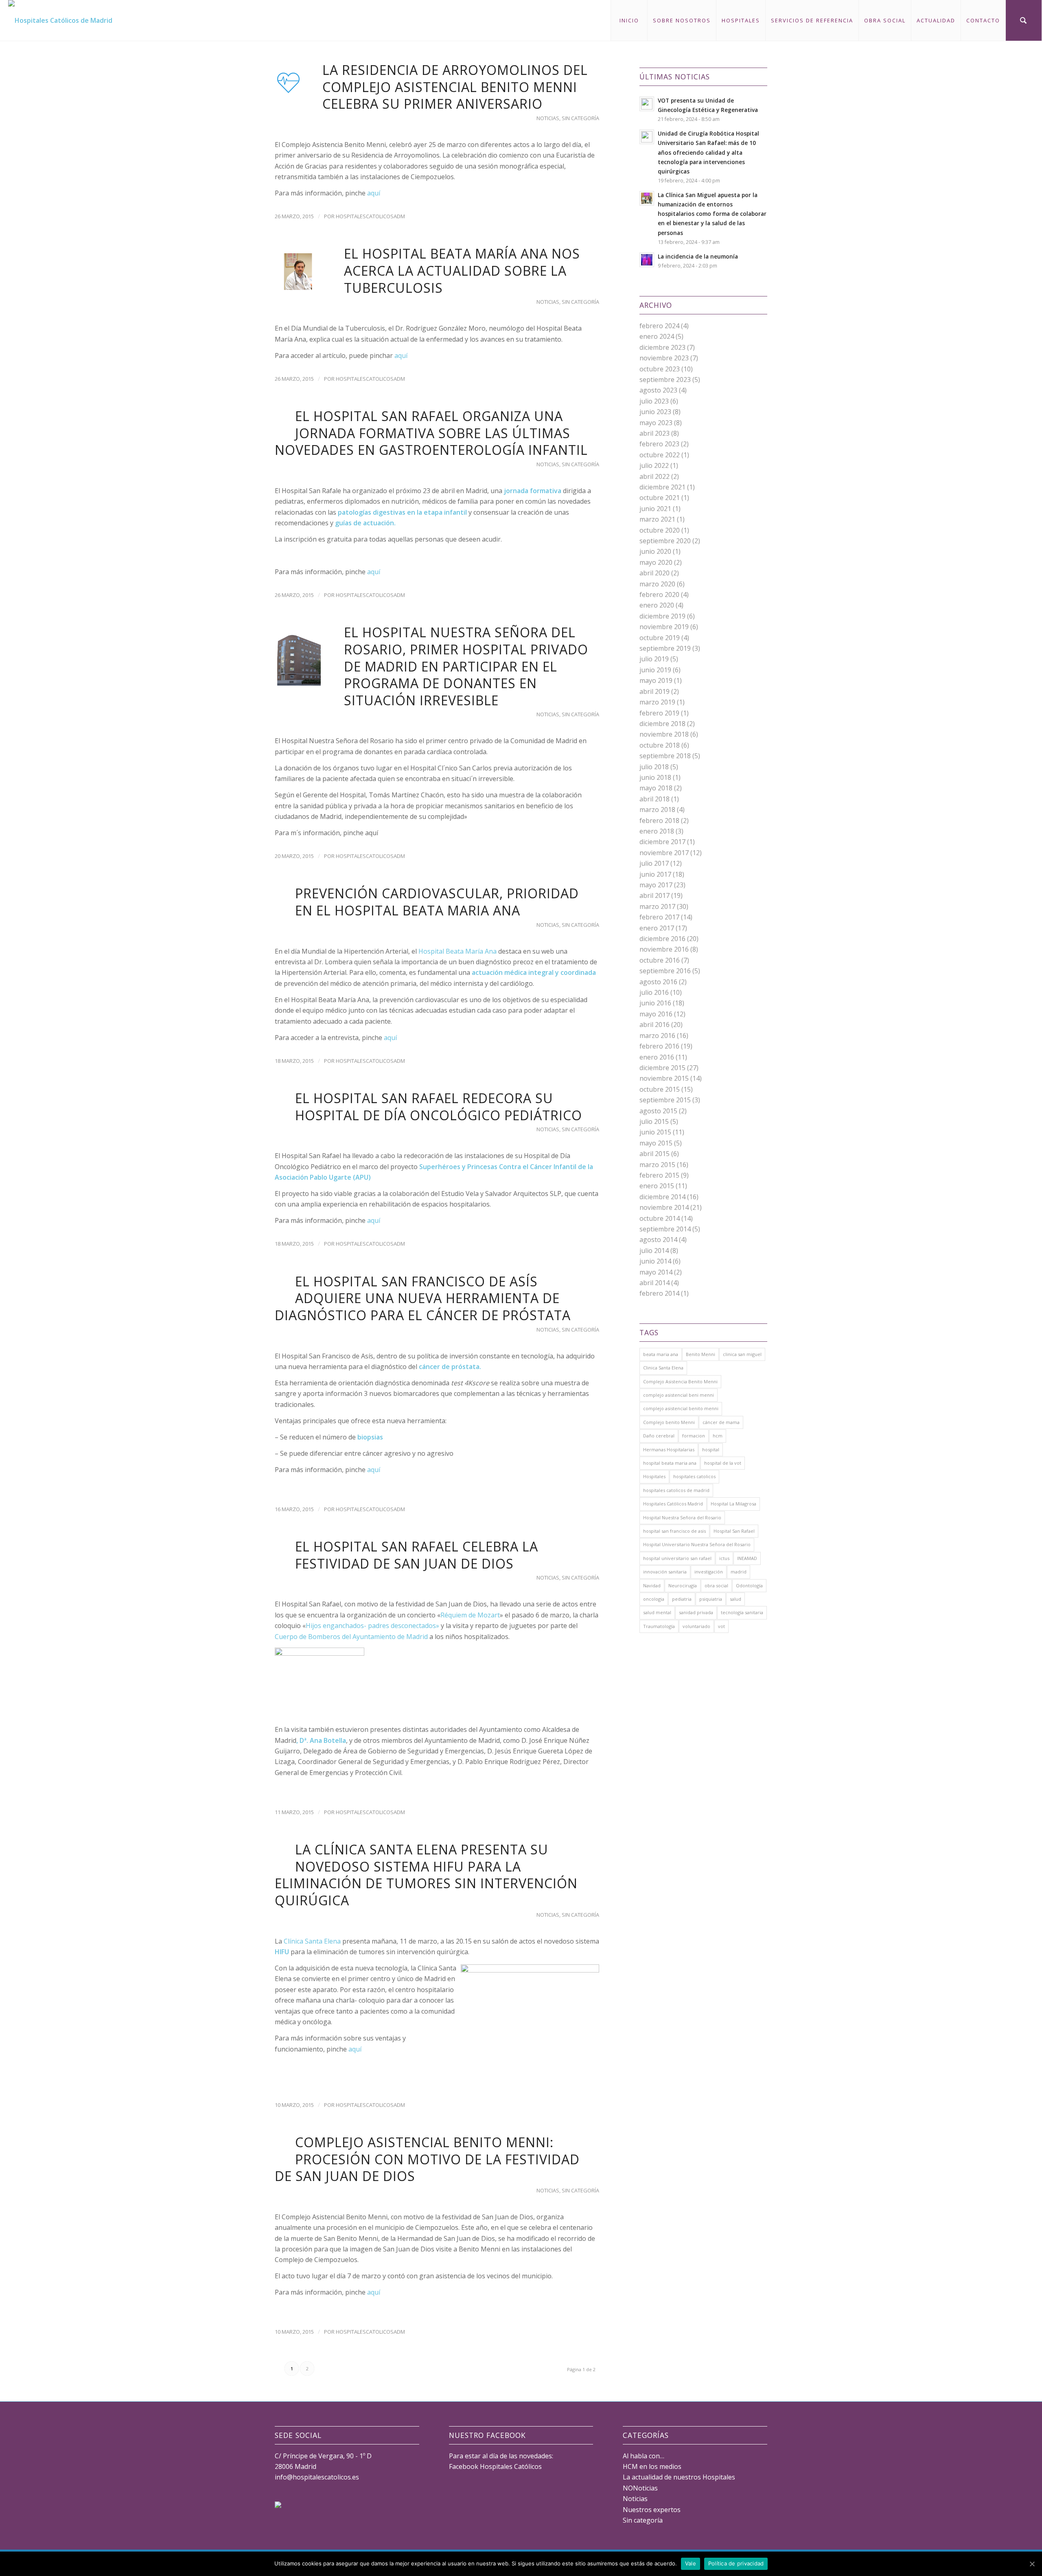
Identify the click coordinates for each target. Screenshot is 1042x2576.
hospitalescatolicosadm (370, 216)
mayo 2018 (656, 788)
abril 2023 (655, 433)
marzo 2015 (657, 1165)
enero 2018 (657, 831)
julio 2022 (654, 465)
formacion (694, 1436)
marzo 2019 (657, 702)
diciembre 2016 (662, 939)
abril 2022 (655, 476)
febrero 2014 (659, 1293)
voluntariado (696, 1626)
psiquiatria (711, 1599)
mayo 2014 (656, 1272)
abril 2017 (655, 895)
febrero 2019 (659, 713)
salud (736, 1599)
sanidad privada (696, 1612)
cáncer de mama (721, 1422)
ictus (724, 1558)
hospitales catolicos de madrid (676, 1490)
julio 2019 (654, 659)
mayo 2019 (656, 680)
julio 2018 (654, 767)
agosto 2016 (658, 982)
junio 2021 (655, 509)
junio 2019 (655, 670)
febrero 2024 (659, 326)
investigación (709, 1572)
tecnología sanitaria (742, 1612)
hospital (711, 1449)
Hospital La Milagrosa (733, 1504)
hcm (718, 1436)
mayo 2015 (656, 1143)
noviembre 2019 (664, 627)
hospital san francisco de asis (674, 1531)
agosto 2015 (658, 1111)
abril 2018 (655, 799)
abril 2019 (655, 691)
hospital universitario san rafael (677, 1558)
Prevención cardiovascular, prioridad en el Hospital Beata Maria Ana (437, 902)
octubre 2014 (660, 1218)
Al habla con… (644, 2456)
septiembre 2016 (665, 971)
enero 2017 (657, 928)
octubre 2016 (660, 960)
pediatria (682, 1599)
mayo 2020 (656, 562)
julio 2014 (654, 1251)
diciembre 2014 (662, 1197)
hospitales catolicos (694, 1476)
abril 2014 (655, 1283)
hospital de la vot (723, 1463)
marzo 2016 (657, 1036)
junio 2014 (655, 1261)
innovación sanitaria (665, 1572)
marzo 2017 (657, 906)
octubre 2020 (660, 530)
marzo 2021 (657, 519)
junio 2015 (655, 1132)
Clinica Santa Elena (663, 1368)
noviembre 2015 (664, 1078)
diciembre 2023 (662, 347)
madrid (739, 1572)
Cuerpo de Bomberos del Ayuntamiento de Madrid (351, 1637)
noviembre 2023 (664, 358)
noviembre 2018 (664, 734)
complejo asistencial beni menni (679, 1395)
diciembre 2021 (662, 487)
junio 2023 (655, 412)
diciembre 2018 (662, 724)
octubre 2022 (660, 455)
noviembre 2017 (664, 853)
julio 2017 (654, 863)
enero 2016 (657, 1057)
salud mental (657, 1612)
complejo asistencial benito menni (681, 1408)
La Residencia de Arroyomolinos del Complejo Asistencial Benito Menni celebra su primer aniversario (455, 87)
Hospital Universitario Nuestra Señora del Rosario (697, 1544)
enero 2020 (657, 605)
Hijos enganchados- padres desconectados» (372, 1626)
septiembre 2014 (665, 1229)
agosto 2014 (658, 1240)
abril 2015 (655, 1154)
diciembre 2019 (662, 616)
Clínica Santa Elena (312, 1941)
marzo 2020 (657, 584)
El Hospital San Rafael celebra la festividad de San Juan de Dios (417, 1555)
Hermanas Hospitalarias (669, 1449)
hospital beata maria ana (670, 1463)
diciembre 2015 (662, 1068)
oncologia (654, 1599)
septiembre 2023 (665, 380)
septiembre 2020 (665, 541)
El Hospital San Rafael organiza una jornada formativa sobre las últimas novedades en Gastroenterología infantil (431, 433)
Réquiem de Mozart (470, 1615)
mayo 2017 (656, 885)
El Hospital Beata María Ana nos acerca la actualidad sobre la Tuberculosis (462, 270)
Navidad (652, 1585)
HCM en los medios (652, 2466)
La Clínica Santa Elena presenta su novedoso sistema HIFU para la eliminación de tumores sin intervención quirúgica (426, 1875)
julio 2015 (654, 1121)
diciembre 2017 (662, 842)
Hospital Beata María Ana (458, 951)
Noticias (548, 118)
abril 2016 (655, 1025)
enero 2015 (657, 1186)
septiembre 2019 (665, 648)
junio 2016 (655, 1003)
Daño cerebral (659, 1436)
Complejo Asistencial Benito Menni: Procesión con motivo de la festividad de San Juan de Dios (427, 2159)
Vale (691, 2563)
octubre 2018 (660, 745)
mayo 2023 (656, 423)
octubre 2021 (660, 498)
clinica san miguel (742, 1354)
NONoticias (640, 2488)
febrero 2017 (659, 917)
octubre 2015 (660, 1089)
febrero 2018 (659, 821)
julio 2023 (654, 401)
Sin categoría (580, 118)
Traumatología (659, 1626)
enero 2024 (657, 336)
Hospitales (654, 1476)
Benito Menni (701, 1354)
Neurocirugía (683, 1585)
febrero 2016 (659, 1046)
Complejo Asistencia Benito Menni (680, 1381)
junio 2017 (655, 874)
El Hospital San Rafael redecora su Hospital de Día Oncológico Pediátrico (439, 1107)
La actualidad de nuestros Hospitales (679, 2477)
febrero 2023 (659, 444)
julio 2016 (654, 992)
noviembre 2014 (664, 1207)
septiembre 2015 (665, 1100)
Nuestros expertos (652, 2510)
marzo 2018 (657, 810)
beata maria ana (661, 1354)
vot (721, 1626)
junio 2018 (655, 777)
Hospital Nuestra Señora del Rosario (682, 1517)
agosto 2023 (658, 390)
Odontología (749, 1585)
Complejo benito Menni (669, 1422)
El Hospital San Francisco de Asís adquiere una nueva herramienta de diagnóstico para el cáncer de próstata (423, 1298)
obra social (716, 1585)
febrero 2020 (659, 595)
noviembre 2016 (664, 949)
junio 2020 (655, 551)
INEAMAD (747, 1558)
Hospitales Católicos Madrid (673, 1504)
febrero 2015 (659, 1175)
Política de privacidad (736, 2563)
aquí (374, 193)
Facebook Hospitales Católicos (495, 2466)
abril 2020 (655, 573)
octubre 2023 (660, 369)
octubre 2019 (660, 638)
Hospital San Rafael (734, 1531)
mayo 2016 (656, 1014)
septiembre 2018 (665, 756)
